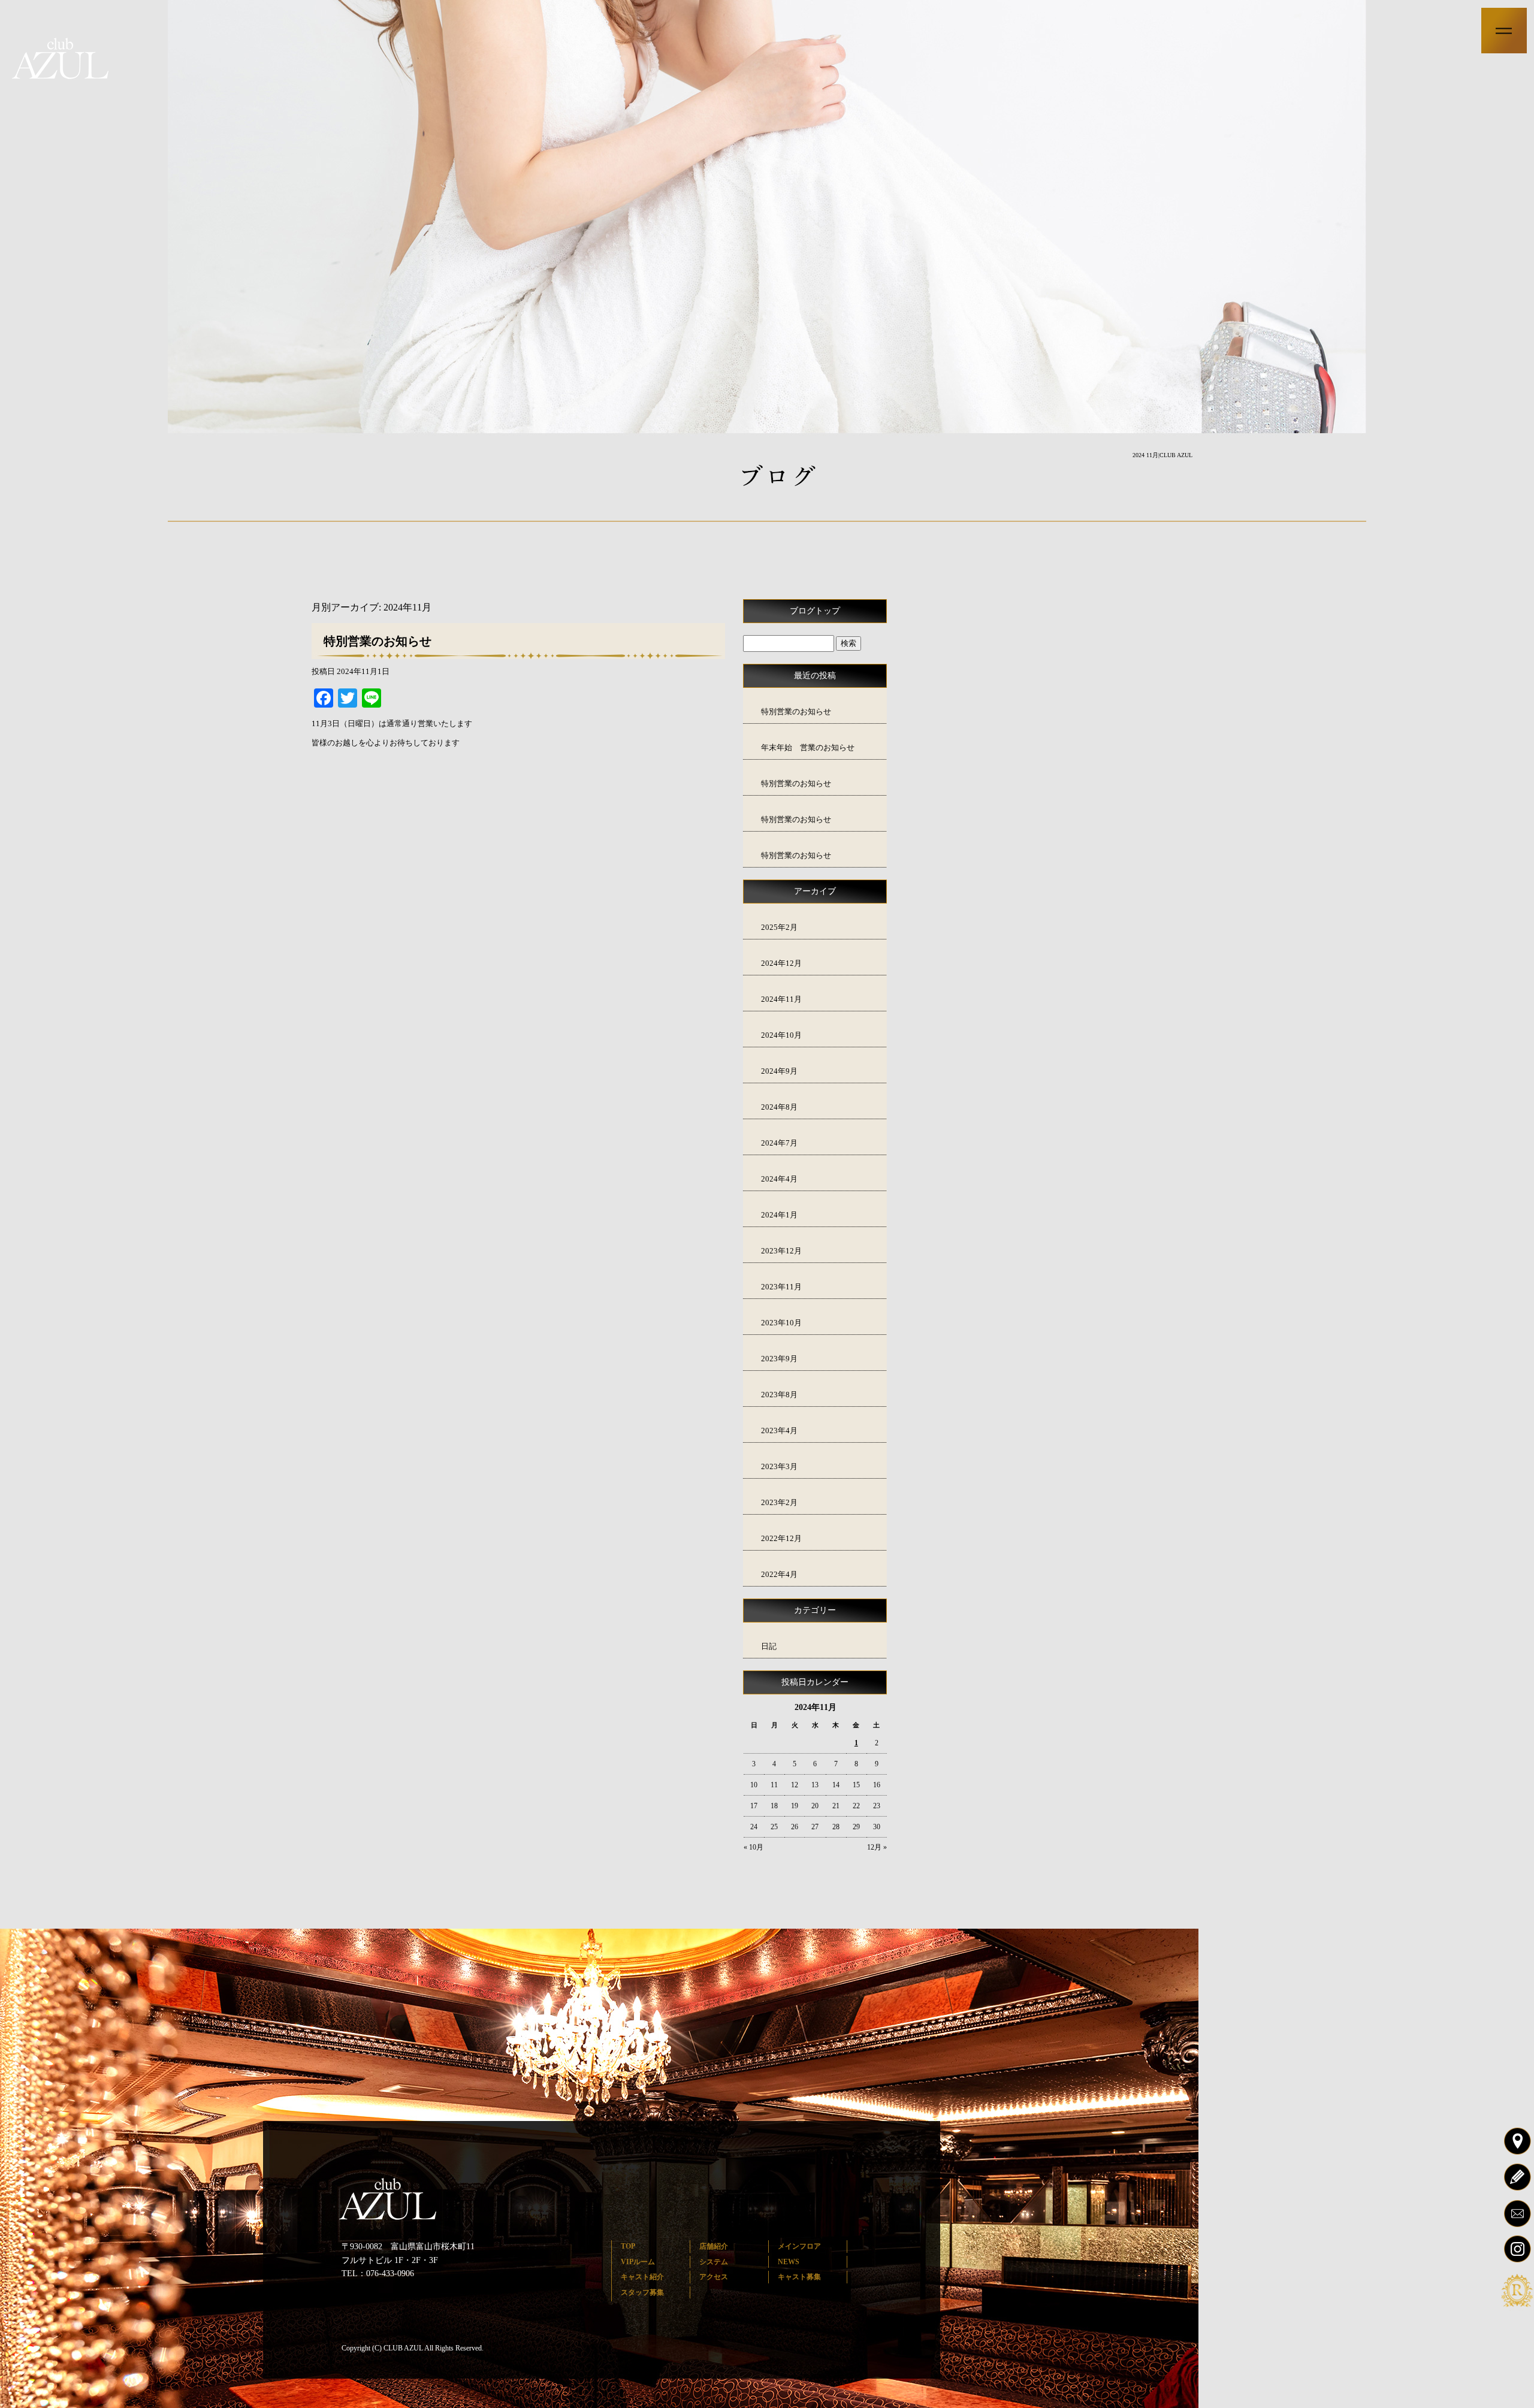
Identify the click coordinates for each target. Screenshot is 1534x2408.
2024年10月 (781, 1035)
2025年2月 (779, 927)
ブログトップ (815, 611)
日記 (769, 1646)
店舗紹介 (714, 2246)
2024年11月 (781, 999)
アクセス (714, 2277)
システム (714, 2262)
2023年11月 (781, 1287)
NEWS (789, 2262)
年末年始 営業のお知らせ (808, 747)
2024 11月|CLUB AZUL (1162, 455)
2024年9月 (779, 1071)
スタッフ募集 (642, 2292)
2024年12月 (781, 963)
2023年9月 (779, 1359)
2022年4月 (779, 1574)
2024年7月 (779, 1143)
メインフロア (799, 2246)
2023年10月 (781, 1323)
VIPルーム (638, 2262)
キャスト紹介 (642, 2277)
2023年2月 (779, 1502)
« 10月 (754, 1847)
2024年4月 (779, 1179)
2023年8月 (779, 1395)
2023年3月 (779, 1466)
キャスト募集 (799, 2277)
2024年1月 (779, 1215)
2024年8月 (779, 1107)
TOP (628, 2246)
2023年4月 (779, 1430)
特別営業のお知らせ (378, 641)
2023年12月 (781, 1251)
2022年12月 (781, 1538)
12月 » (877, 1847)
